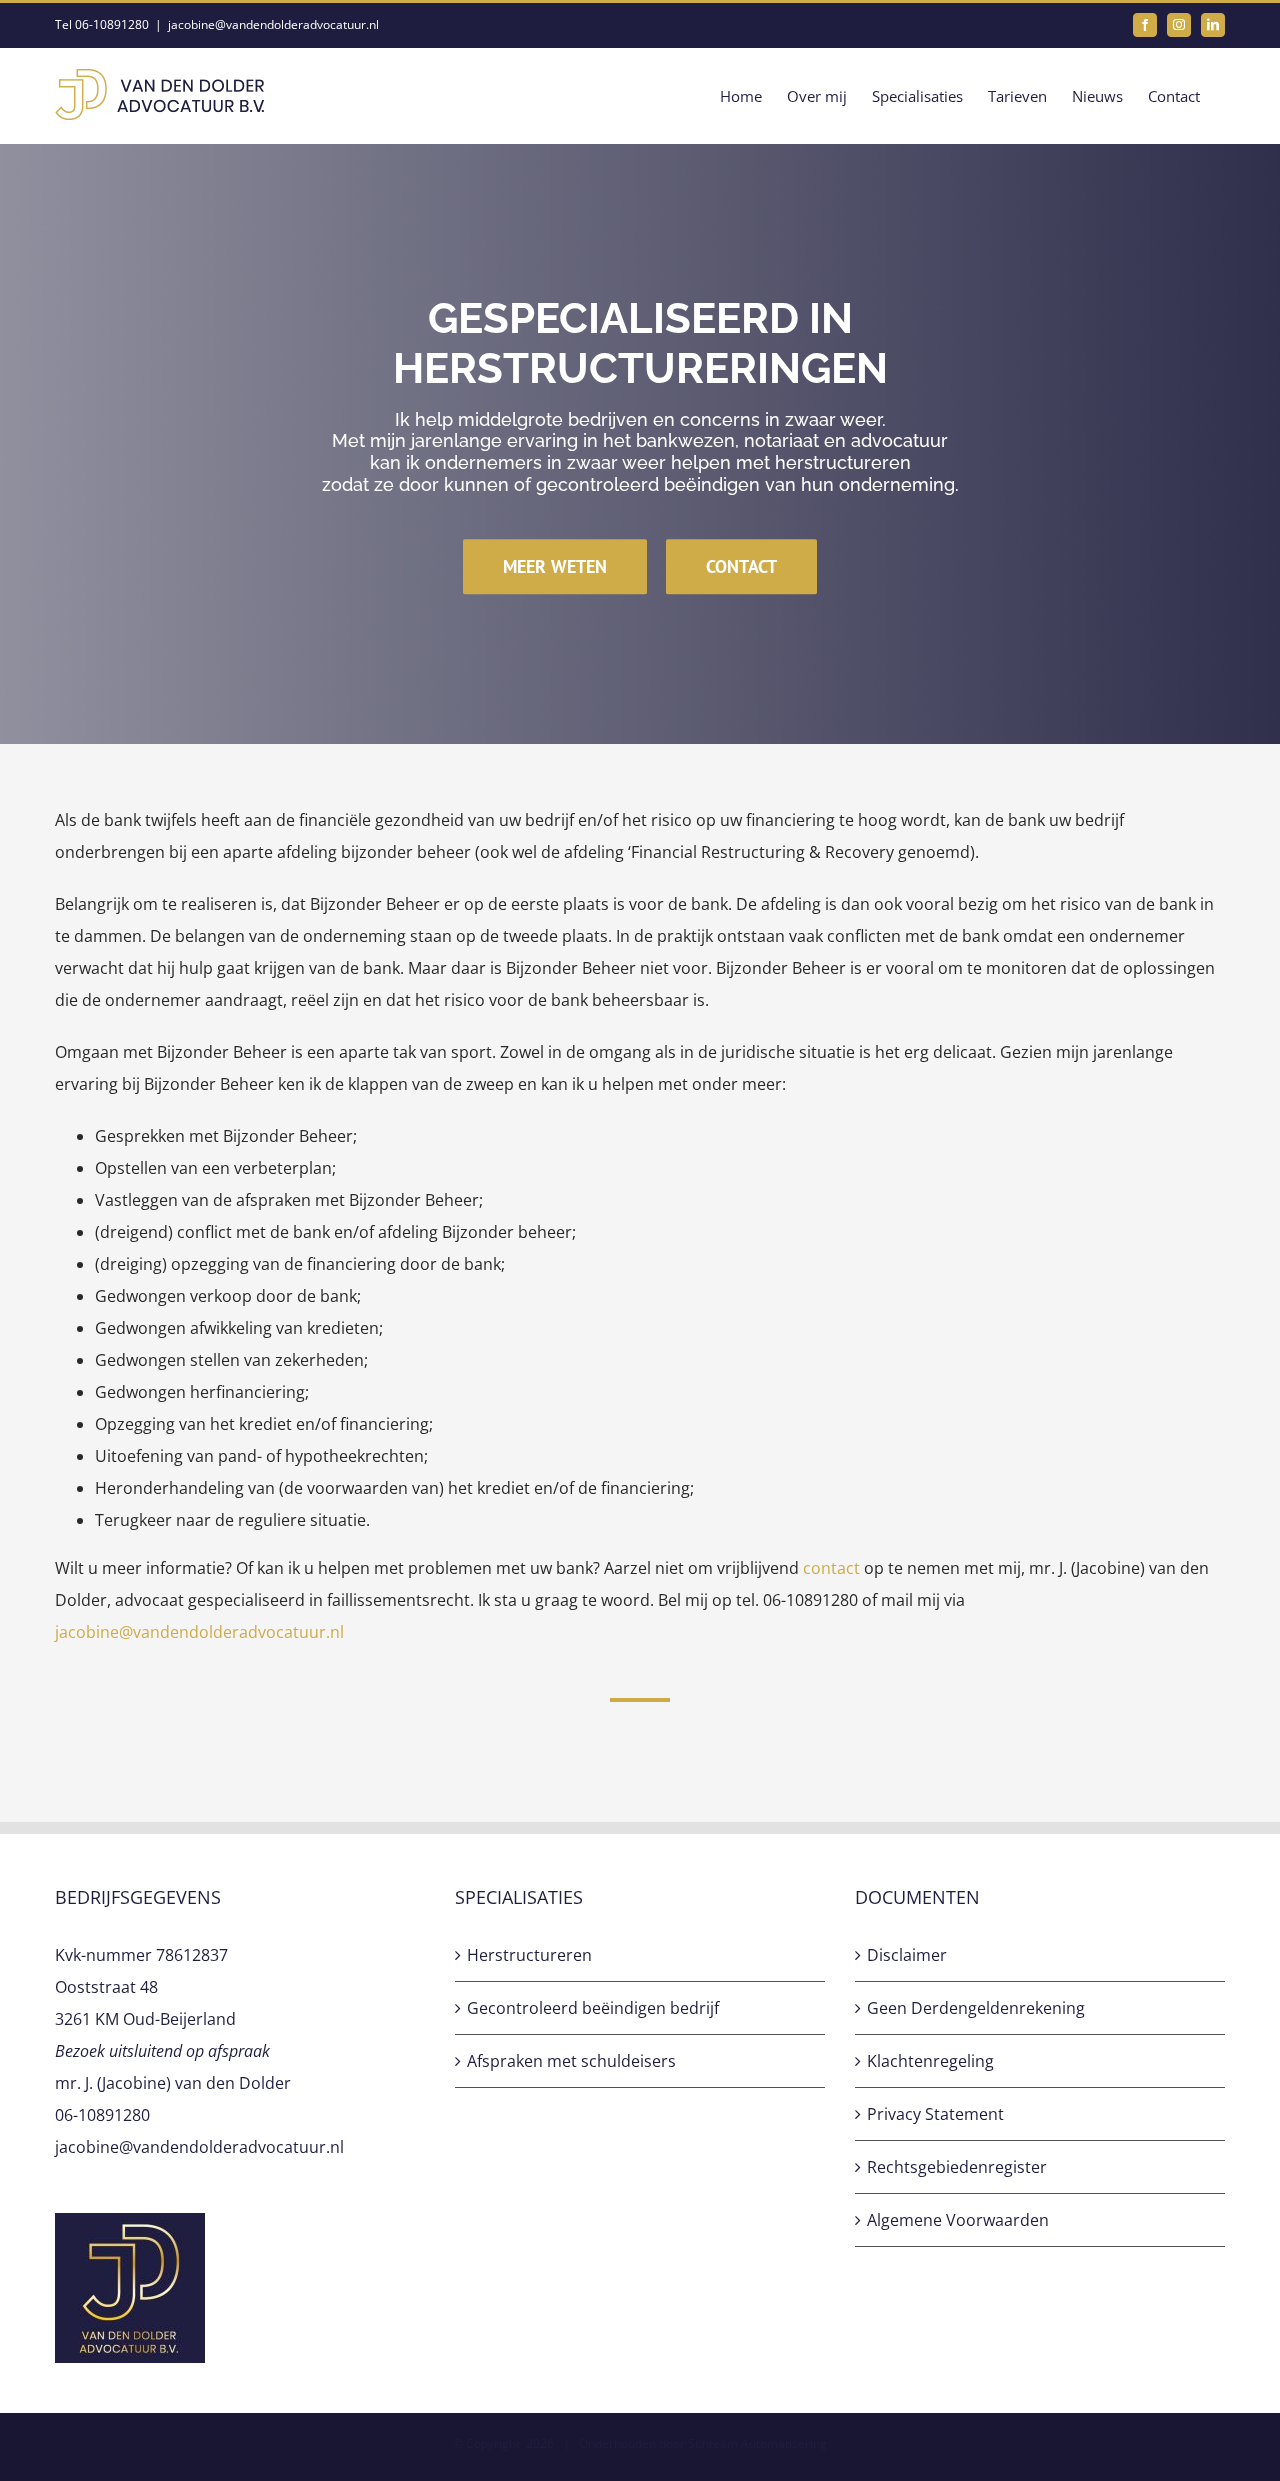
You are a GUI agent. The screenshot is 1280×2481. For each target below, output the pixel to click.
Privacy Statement (935, 2114)
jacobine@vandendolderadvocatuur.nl (273, 24)
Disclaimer (907, 1955)
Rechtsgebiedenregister (957, 2167)
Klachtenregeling (930, 2061)
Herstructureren (529, 1955)
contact (831, 1568)
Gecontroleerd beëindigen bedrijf (593, 2008)
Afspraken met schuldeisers (571, 2061)
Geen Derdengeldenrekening (976, 2008)
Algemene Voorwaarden (958, 2220)
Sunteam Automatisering (757, 2443)
